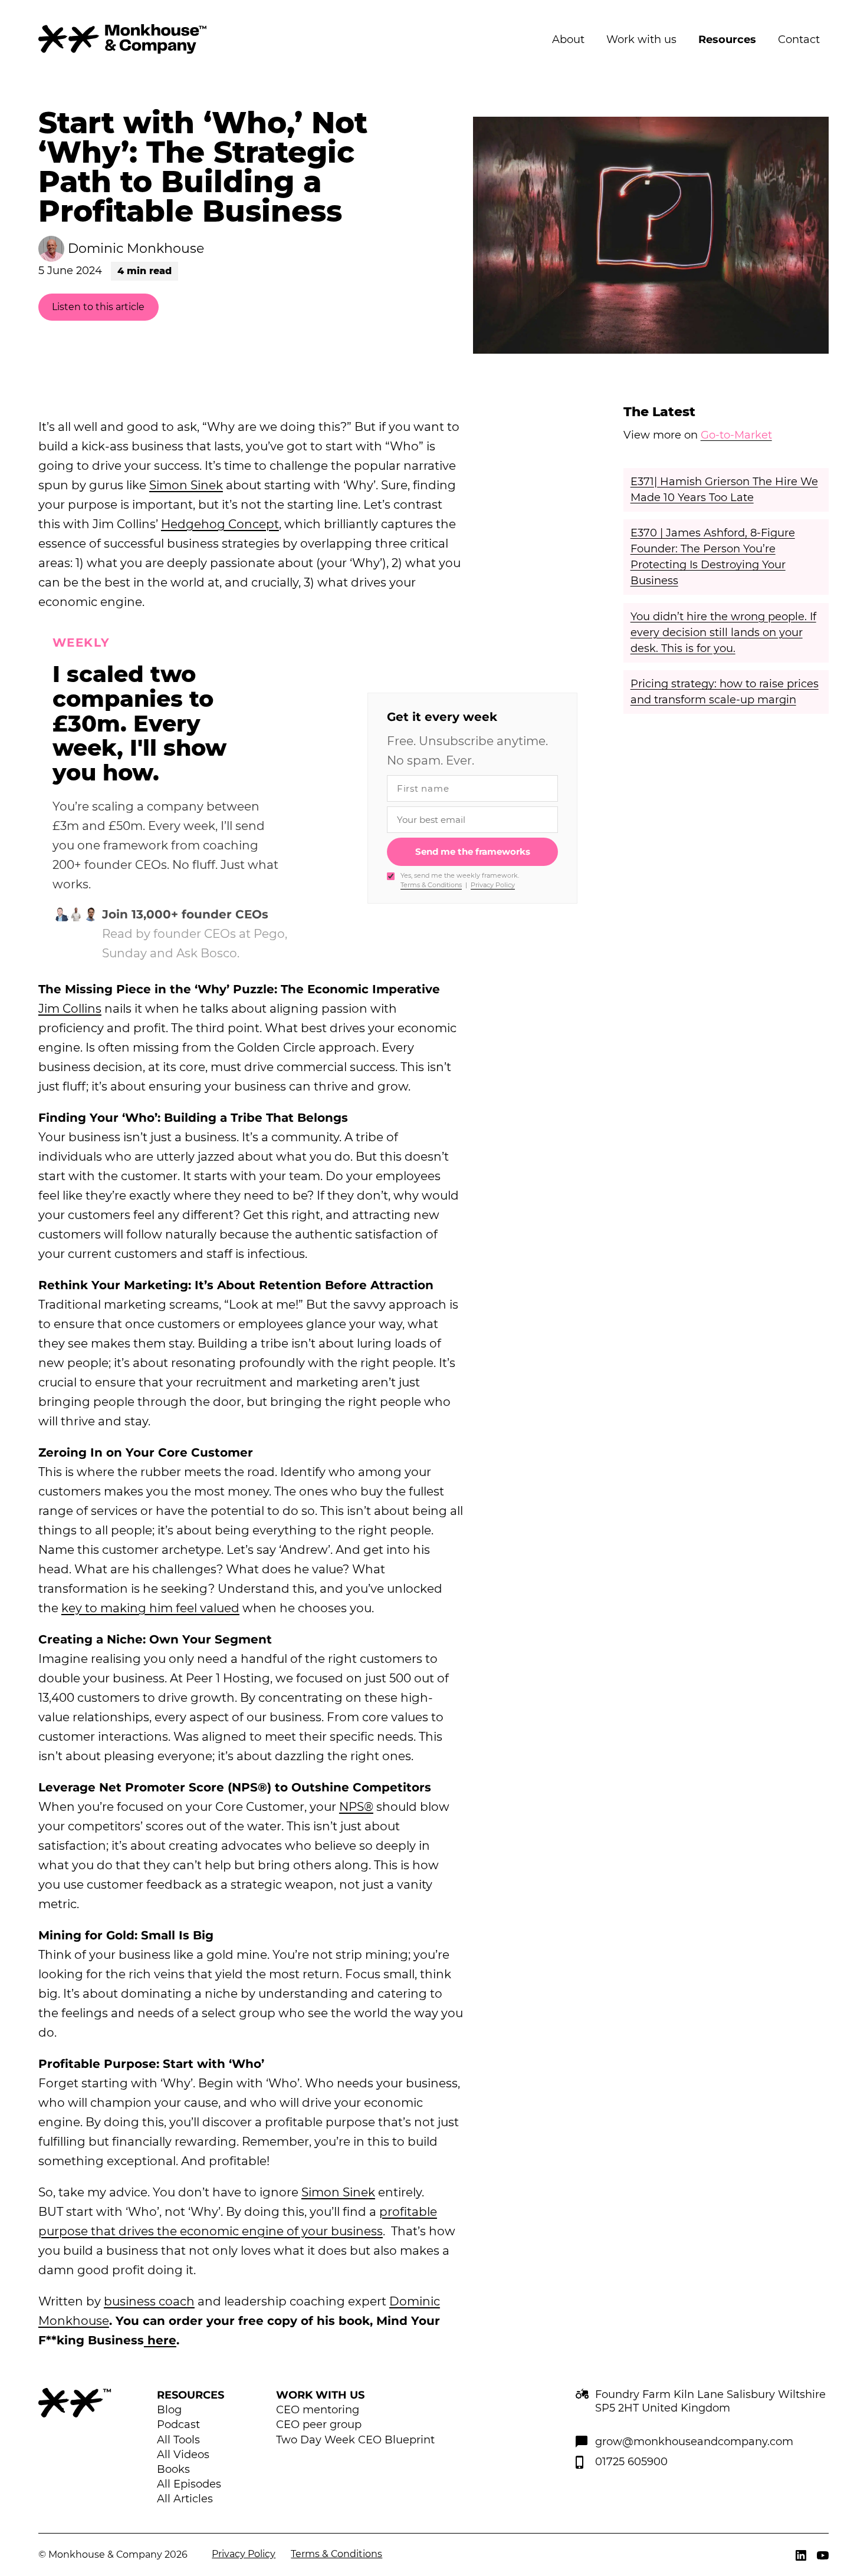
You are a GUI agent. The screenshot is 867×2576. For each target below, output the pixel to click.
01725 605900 (631, 2462)
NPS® (356, 1807)
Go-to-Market (736, 435)
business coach (149, 2301)
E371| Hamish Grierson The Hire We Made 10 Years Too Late (724, 490)
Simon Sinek (186, 485)
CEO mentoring (318, 2410)
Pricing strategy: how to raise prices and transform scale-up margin (725, 692)
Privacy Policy (493, 885)
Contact (799, 39)
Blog (169, 2410)
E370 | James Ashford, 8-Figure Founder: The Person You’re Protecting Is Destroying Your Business (713, 557)
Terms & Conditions (431, 885)
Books (173, 2469)
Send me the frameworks (473, 851)
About (568, 39)
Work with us (641, 39)
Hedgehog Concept (220, 524)
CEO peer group (319, 2425)
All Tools (178, 2440)
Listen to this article (98, 307)
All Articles (185, 2499)
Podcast (178, 2425)
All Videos (183, 2455)
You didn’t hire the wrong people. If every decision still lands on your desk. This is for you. (723, 633)
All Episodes (189, 2484)
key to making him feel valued (150, 1608)
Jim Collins (70, 1009)
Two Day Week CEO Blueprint (355, 2440)
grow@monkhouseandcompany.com (694, 2442)
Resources (727, 39)
